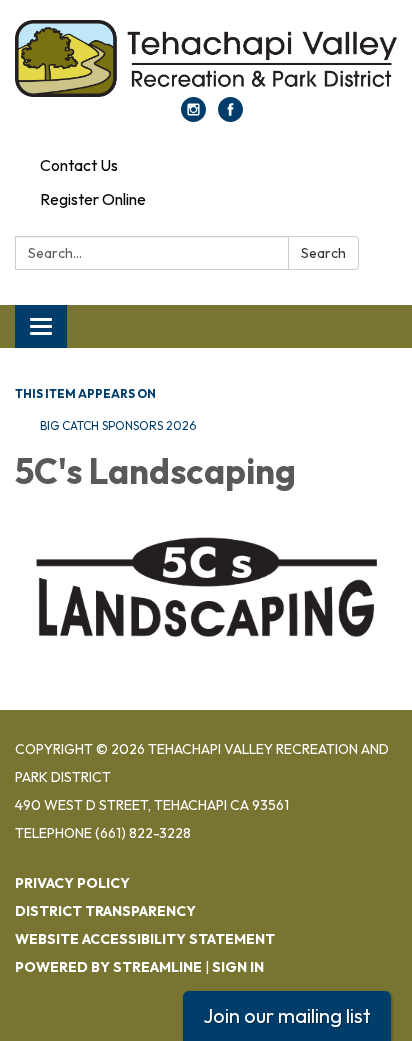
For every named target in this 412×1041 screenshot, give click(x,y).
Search (323, 253)
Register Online (93, 199)
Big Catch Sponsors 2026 (118, 425)
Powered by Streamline (108, 967)
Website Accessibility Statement (145, 939)
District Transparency (105, 911)
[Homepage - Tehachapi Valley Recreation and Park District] (206, 58)
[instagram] (193, 116)
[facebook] (230, 116)
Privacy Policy (72, 883)
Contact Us (79, 165)
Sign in (238, 967)
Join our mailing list (287, 1015)
